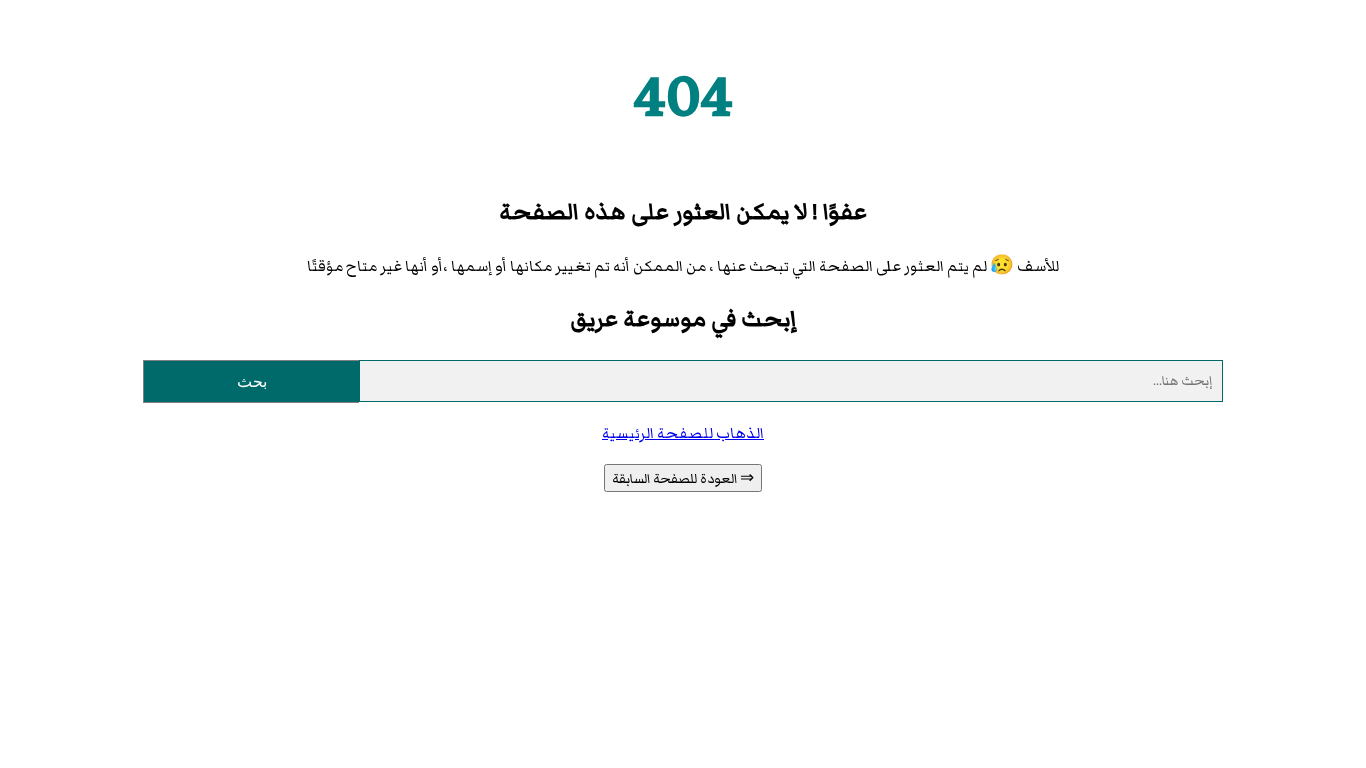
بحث (252, 381)
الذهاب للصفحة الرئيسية (683, 433)
